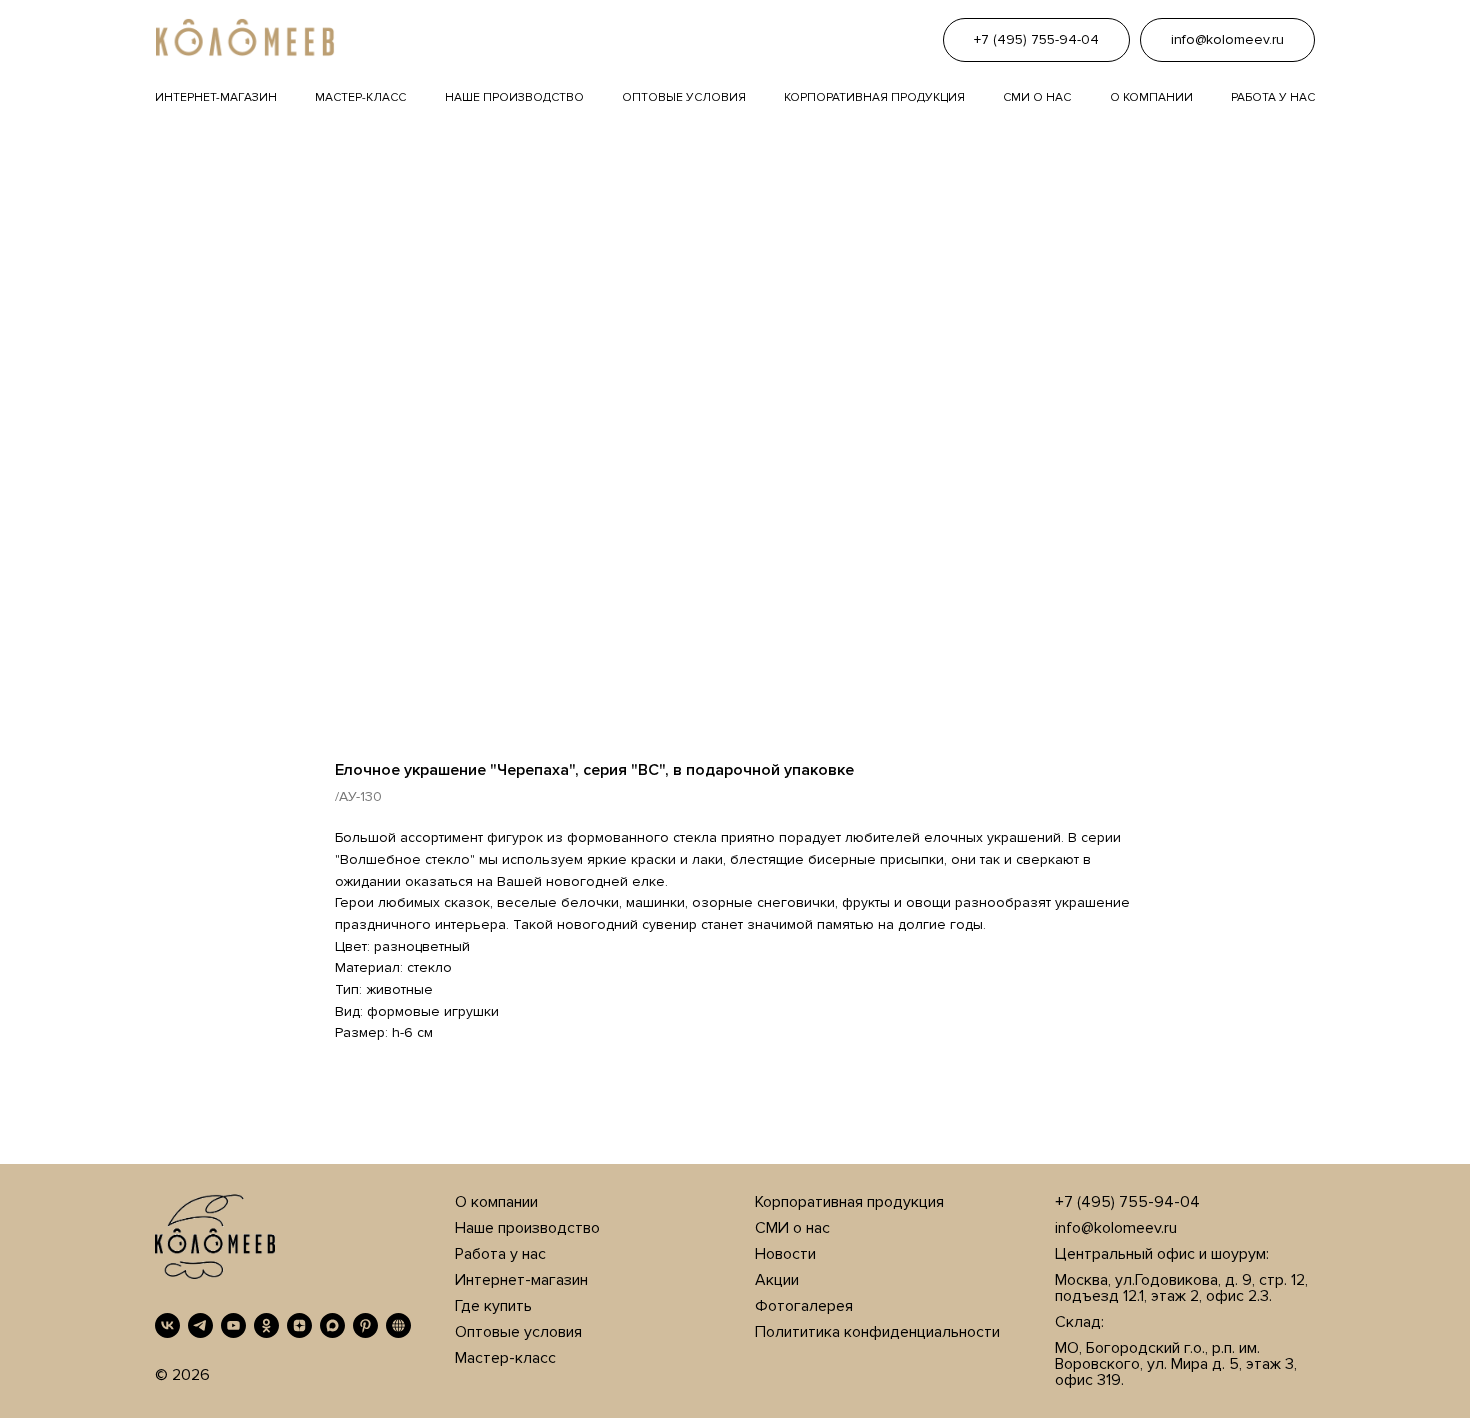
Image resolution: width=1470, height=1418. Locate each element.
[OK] (266, 1325)
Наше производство (514, 97)
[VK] (167, 1325)
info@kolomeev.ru (1116, 1228)
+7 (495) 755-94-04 (1127, 1202)
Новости (785, 1254)
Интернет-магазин (216, 97)
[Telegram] (200, 1325)
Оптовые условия (684, 97)
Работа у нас (1273, 97)
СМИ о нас (792, 1228)
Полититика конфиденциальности (877, 1332)
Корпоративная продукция (874, 97)
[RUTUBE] (398, 1325)
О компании (1151, 97)
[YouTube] (233, 1325)
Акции (777, 1280)
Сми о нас (1037, 97)
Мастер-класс (360, 97)
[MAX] (332, 1325)
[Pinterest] (365, 1325)
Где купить (493, 1306)
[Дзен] (299, 1325)
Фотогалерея (804, 1306)
